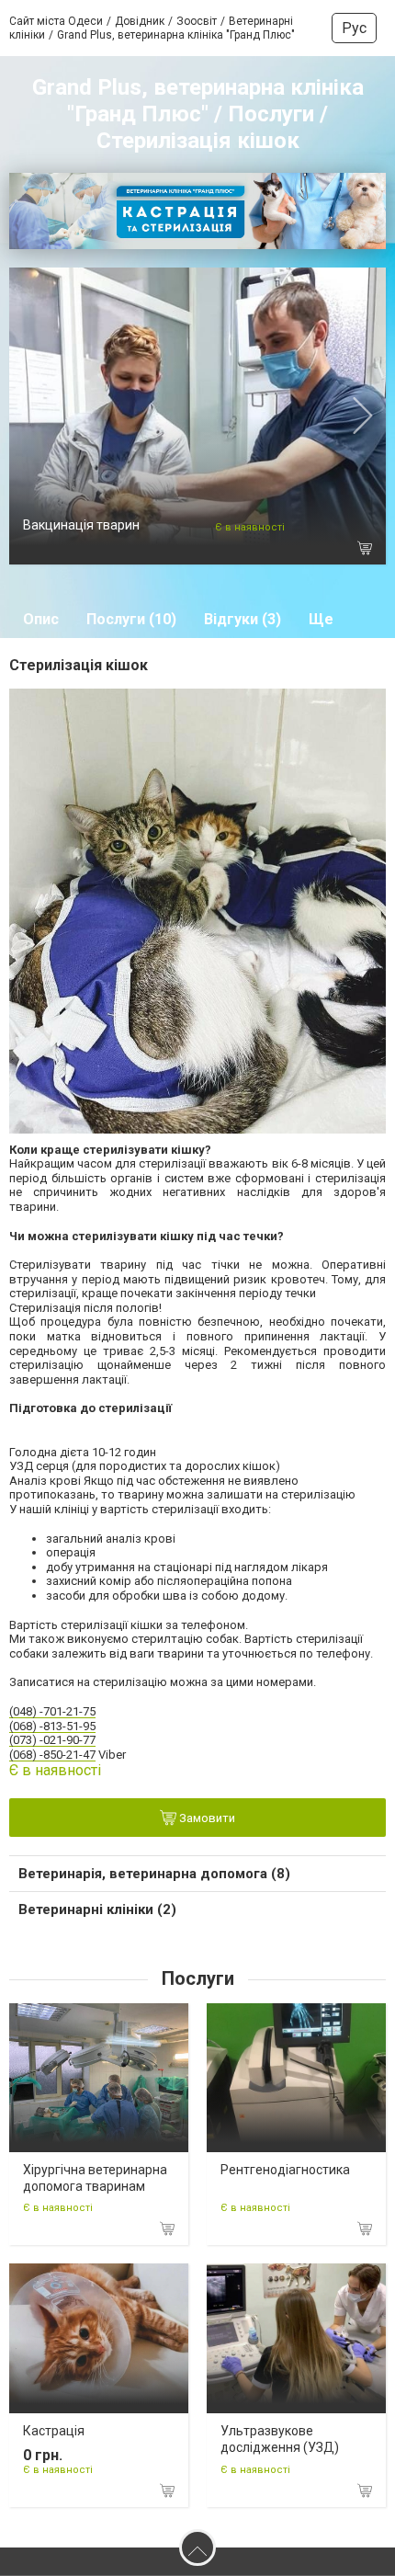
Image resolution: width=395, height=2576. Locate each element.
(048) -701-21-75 (52, 1711)
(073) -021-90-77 (52, 1740)
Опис (41, 619)
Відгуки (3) (243, 619)
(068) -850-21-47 (52, 1755)
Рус (354, 28)
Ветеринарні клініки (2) (97, 1909)
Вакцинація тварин (81, 525)
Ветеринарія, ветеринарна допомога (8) (154, 1874)
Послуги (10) (131, 619)
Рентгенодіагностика (285, 2170)
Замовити (206, 1818)
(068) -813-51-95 (52, 1726)
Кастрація (54, 2431)
